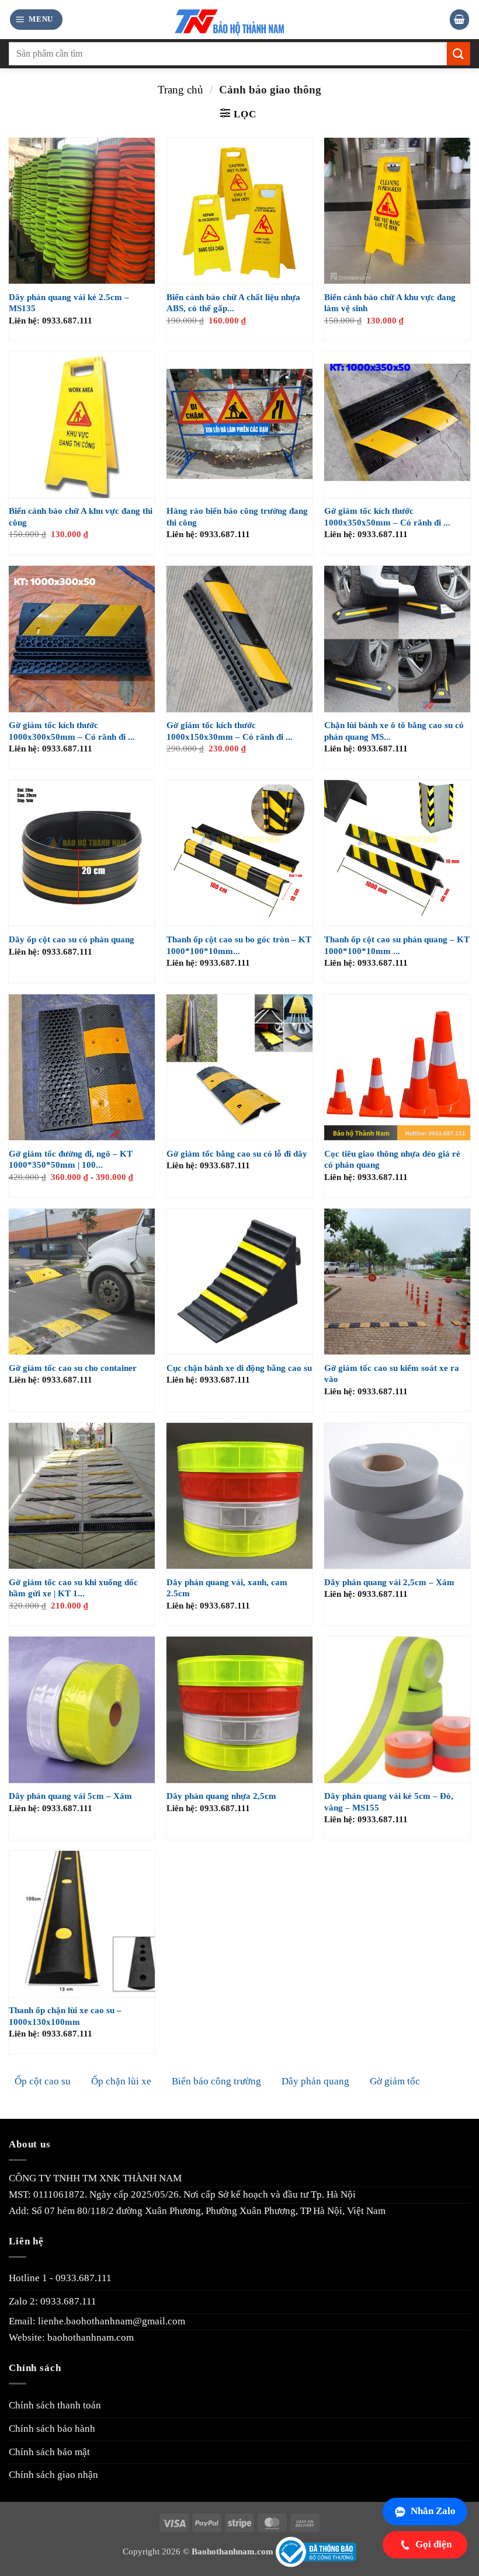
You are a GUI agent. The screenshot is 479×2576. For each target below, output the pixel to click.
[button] (36, 19)
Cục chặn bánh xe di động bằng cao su (239, 1368)
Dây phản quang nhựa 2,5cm (221, 1796)
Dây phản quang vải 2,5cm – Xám (389, 1582)
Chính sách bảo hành (52, 2429)
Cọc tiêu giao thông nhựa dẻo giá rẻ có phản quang (392, 1160)
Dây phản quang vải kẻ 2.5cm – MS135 (69, 303)
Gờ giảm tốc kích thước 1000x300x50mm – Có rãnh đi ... (72, 731)
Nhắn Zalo (433, 2511)
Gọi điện (433, 2544)
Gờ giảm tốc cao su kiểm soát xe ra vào (392, 1374)
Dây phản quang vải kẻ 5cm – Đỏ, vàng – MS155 (389, 1802)
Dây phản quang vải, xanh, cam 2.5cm (227, 1588)
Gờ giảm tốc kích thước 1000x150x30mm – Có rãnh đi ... (230, 731)
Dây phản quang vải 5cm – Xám (70, 1796)
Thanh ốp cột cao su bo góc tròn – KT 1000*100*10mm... (239, 945)
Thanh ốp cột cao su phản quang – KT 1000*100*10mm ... (397, 945)
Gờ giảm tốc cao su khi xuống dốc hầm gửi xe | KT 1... (73, 1588)
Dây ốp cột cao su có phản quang (72, 939)
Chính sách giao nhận (53, 2475)
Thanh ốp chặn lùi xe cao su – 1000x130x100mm (65, 2016)
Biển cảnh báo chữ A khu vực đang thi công (81, 517)
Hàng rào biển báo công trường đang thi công (237, 517)
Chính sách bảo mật (49, 2452)
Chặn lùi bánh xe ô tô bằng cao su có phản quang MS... (394, 731)
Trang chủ (181, 90)
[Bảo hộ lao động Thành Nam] (240, 20)
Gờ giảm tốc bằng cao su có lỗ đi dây (237, 1154)
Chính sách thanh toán (55, 2405)
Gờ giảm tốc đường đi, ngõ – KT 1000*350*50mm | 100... (71, 1160)
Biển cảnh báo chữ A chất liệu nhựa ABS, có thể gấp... (233, 303)
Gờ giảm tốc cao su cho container (73, 1368)
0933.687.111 (84, 2278)
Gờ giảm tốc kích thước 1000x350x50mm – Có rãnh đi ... (387, 517)
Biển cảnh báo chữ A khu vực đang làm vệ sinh (390, 303)
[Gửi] (459, 53)
